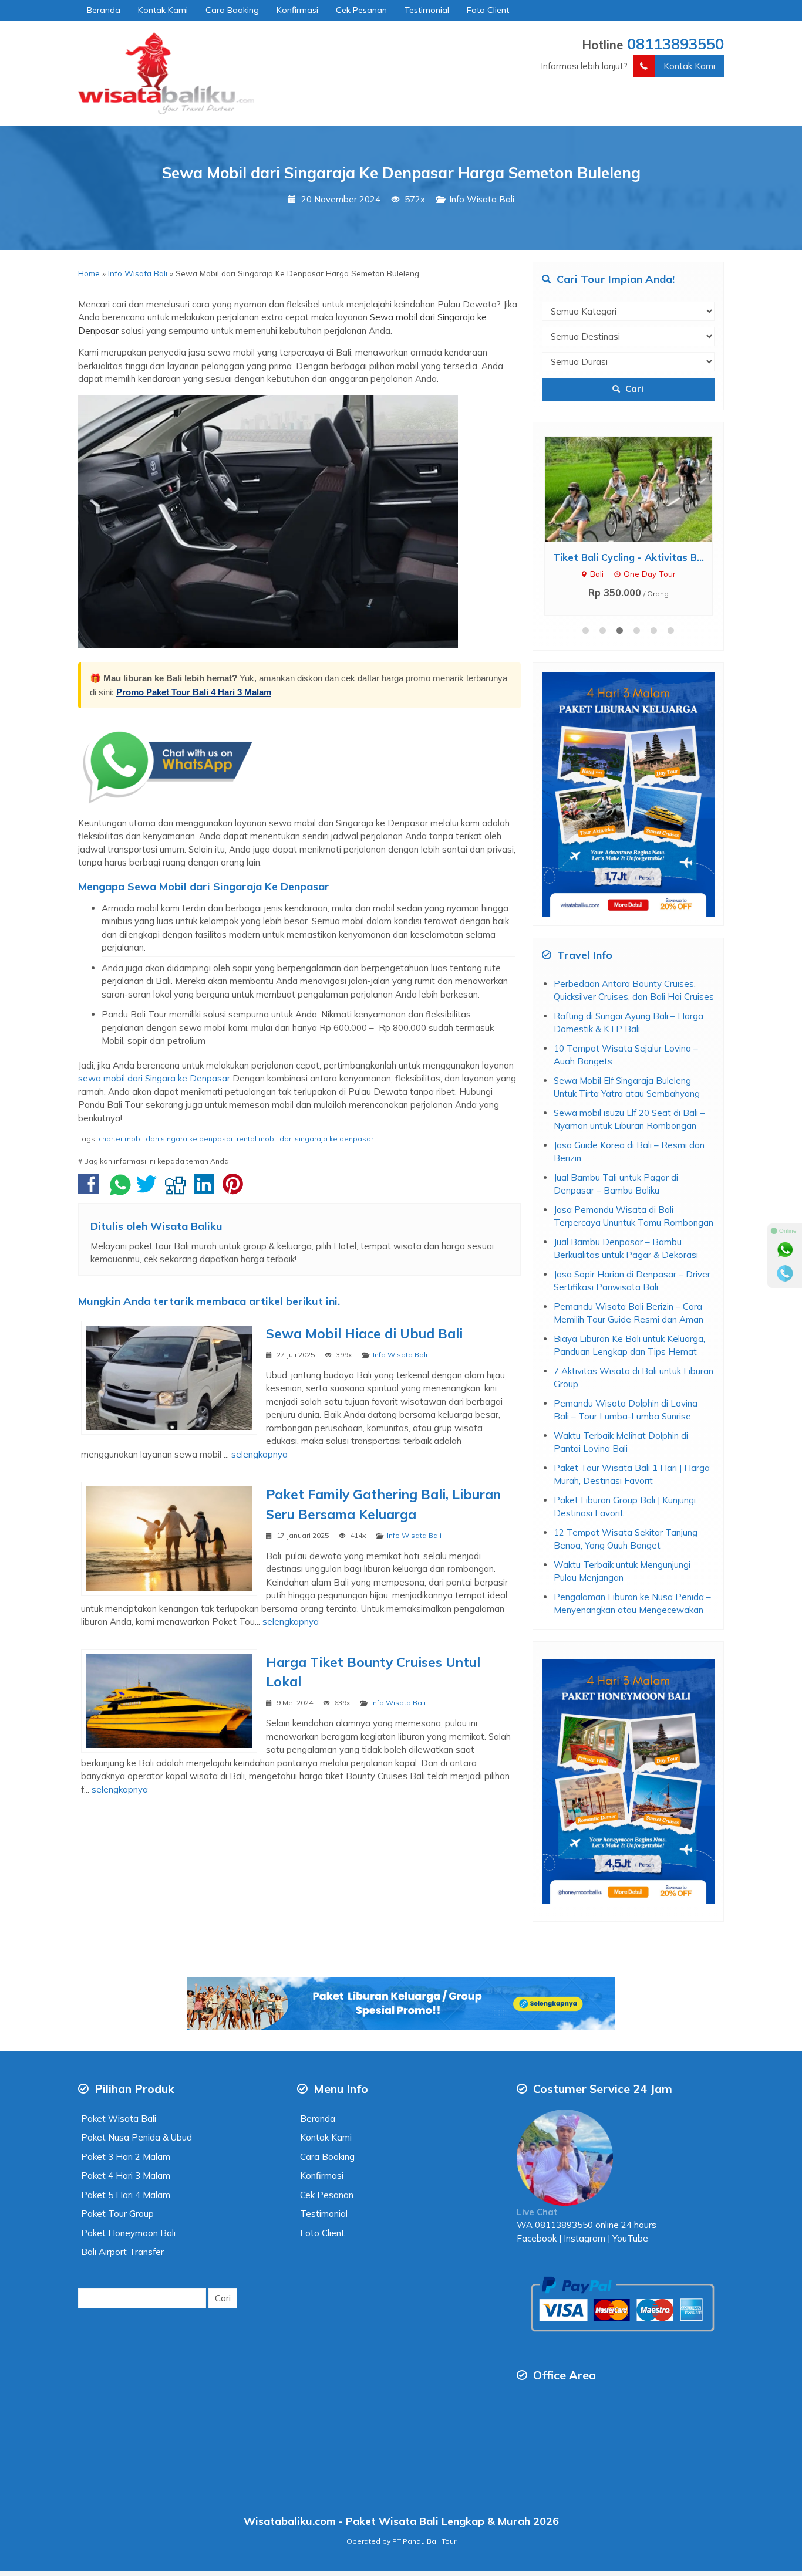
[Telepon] (785, 1273)
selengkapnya (260, 1454)
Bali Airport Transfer (122, 2252)
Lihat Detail (639, 488)
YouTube (630, 2238)
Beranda (104, 10)
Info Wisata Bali (482, 199)
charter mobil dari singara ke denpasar (166, 1139)
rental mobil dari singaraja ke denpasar (305, 1139)
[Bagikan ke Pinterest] (236, 1190)
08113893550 (675, 43)
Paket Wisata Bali (119, 2119)
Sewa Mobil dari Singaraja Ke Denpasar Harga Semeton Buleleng (401, 173)
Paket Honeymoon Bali (128, 2233)
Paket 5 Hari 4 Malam (126, 2195)
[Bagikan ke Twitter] (149, 1190)
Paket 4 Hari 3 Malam (126, 2176)
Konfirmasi (297, 10)
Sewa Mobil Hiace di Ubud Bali (364, 1333)
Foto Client (488, 10)
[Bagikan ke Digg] (178, 1190)
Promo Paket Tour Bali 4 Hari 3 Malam (194, 692)
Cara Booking (232, 10)
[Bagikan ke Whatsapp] (120, 1190)
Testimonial (427, 10)
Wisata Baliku (186, 1226)
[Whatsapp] (785, 1250)
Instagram (583, 2238)
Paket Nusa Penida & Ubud (137, 2137)
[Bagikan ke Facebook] (91, 1190)
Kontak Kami (163, 10)
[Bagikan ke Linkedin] (207, 1190)
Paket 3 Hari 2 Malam (126, 2157)
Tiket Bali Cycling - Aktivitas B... (629, 557)
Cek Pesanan (361, 10)
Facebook (537, 2238)
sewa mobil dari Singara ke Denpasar (154, 1078)
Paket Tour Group (117, 2214)
